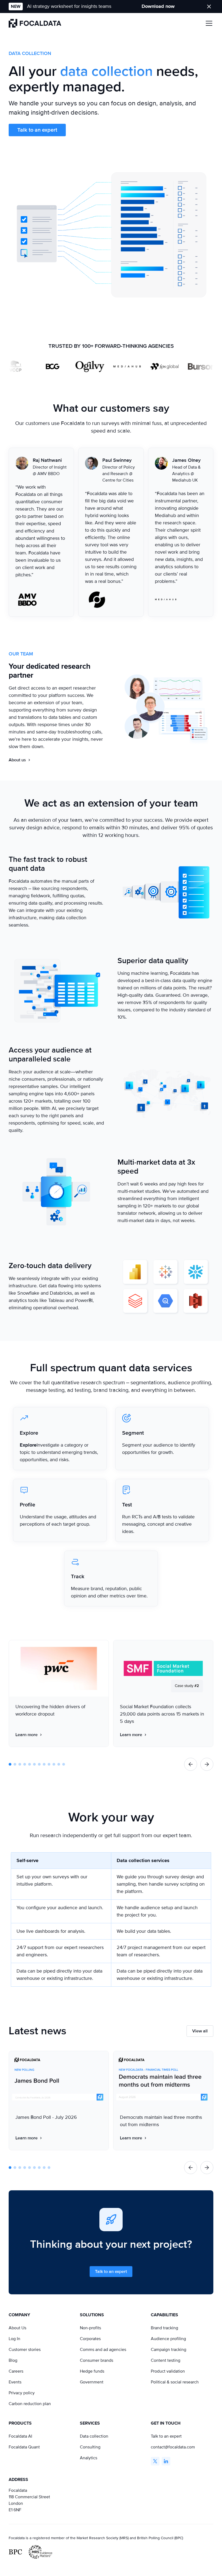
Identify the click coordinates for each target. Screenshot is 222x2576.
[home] (35, 23)
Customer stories (25, 2350)
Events (15, 2382)
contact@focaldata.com (173, 2447)
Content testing (166, 2360)
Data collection (94, 2436)
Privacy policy (22, 2393)
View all (200, 2031)
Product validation (168, 2371)
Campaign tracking (169, 2350)
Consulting (90, 2447)
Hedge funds (92, 2371)
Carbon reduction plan (30, 2404)
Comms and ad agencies (103, 2350)
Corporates (90, 2339)
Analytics (89, 2458)
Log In (14, 2339)
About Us (17, 2328)
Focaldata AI (20, 2436)
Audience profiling (168, 2339)
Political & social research (175, 2382)
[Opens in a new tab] (155, 2461)
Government (92, 2382)
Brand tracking (164, 2328)
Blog (13, 2360)
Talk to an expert (37, 130)
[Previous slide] (191, 1764)
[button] (208, 23)
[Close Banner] (209, 7)
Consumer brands (97, 2360)
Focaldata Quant (24, 2447)
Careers (16, 2371)
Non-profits (90, 2328)
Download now (158, 6)
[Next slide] (207, 1764)
